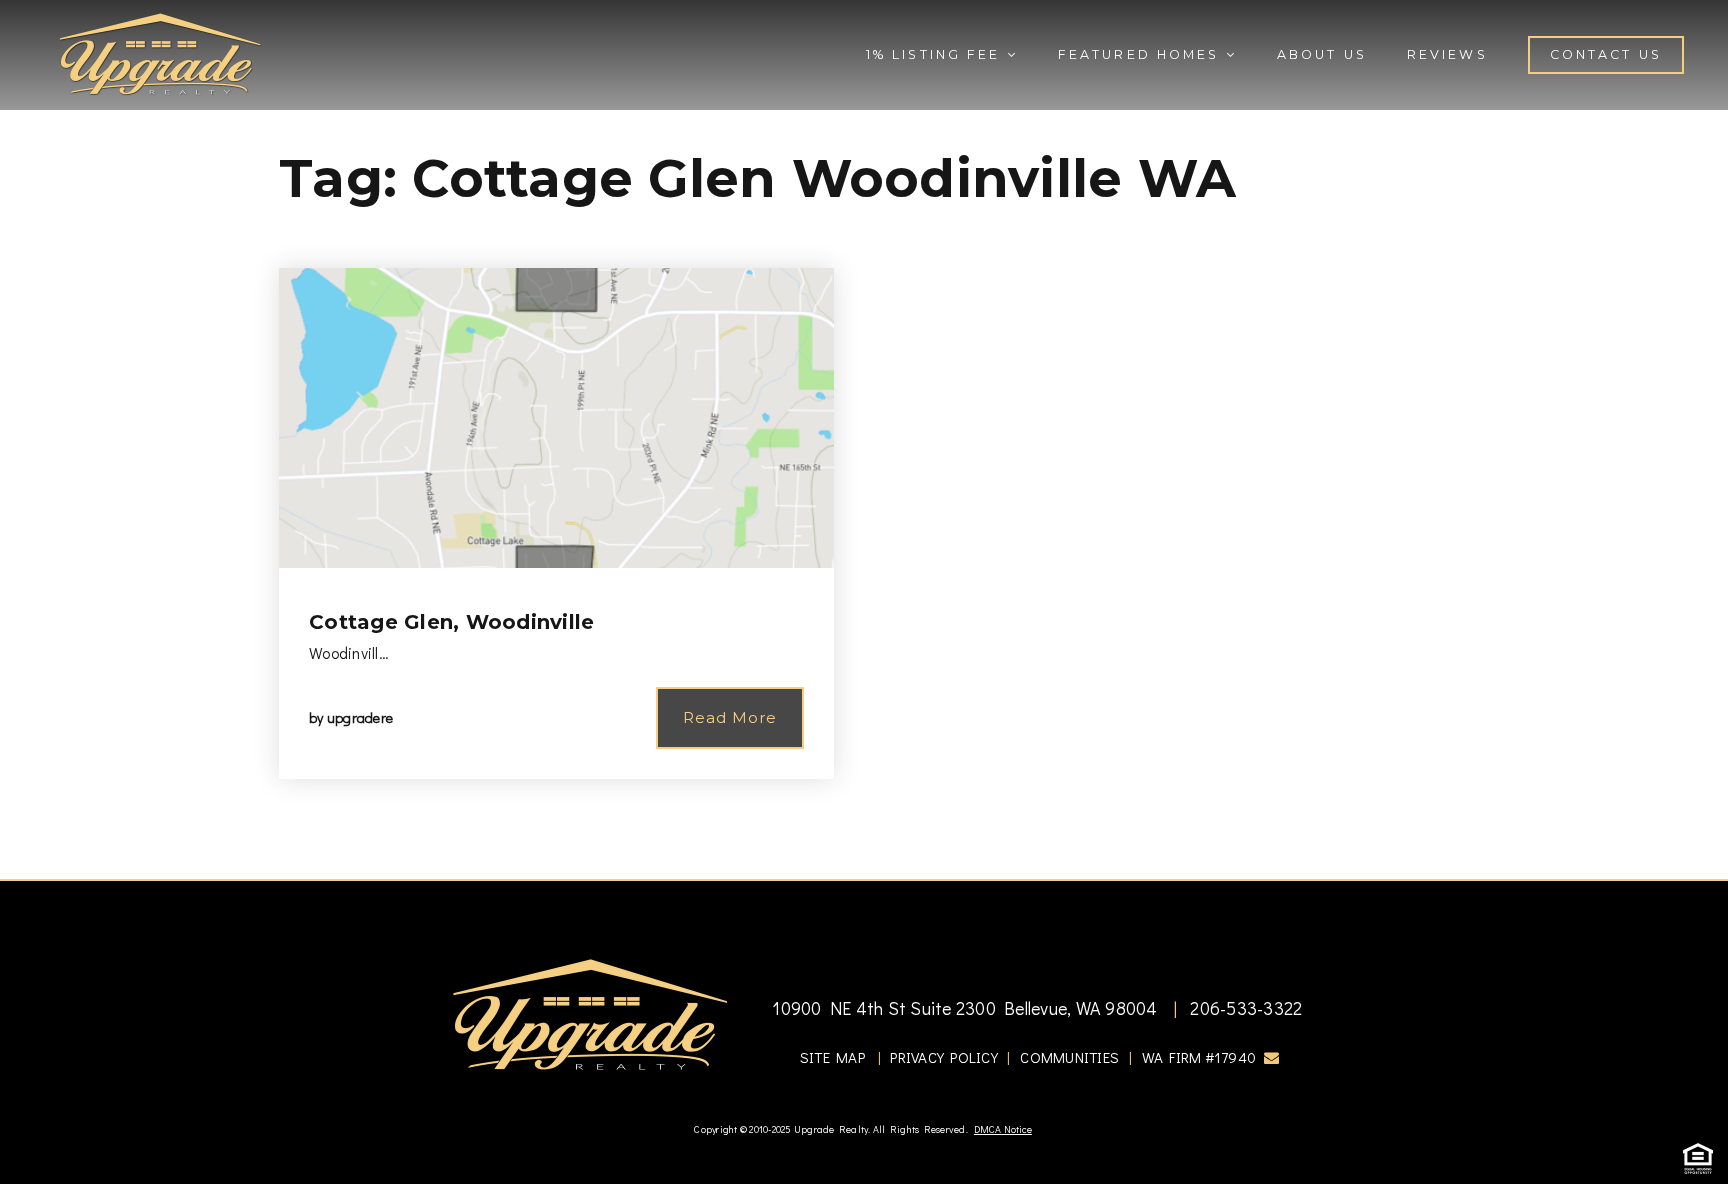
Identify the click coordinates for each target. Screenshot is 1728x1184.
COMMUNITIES (1069, 1057)
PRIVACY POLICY (944, 1057)
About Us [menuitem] (1322, 54)
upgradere (360, 717)
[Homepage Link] (160, 52)
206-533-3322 (1244, 1008)
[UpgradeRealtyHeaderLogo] (590, 1014)
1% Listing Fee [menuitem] (936, 54)
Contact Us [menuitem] (1606, 54)
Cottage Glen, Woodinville (451, 622)
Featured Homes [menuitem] (1142, 54)
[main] (864, 439)
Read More (730, 717)
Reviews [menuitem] (1447, 54)
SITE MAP (832, 1057)
